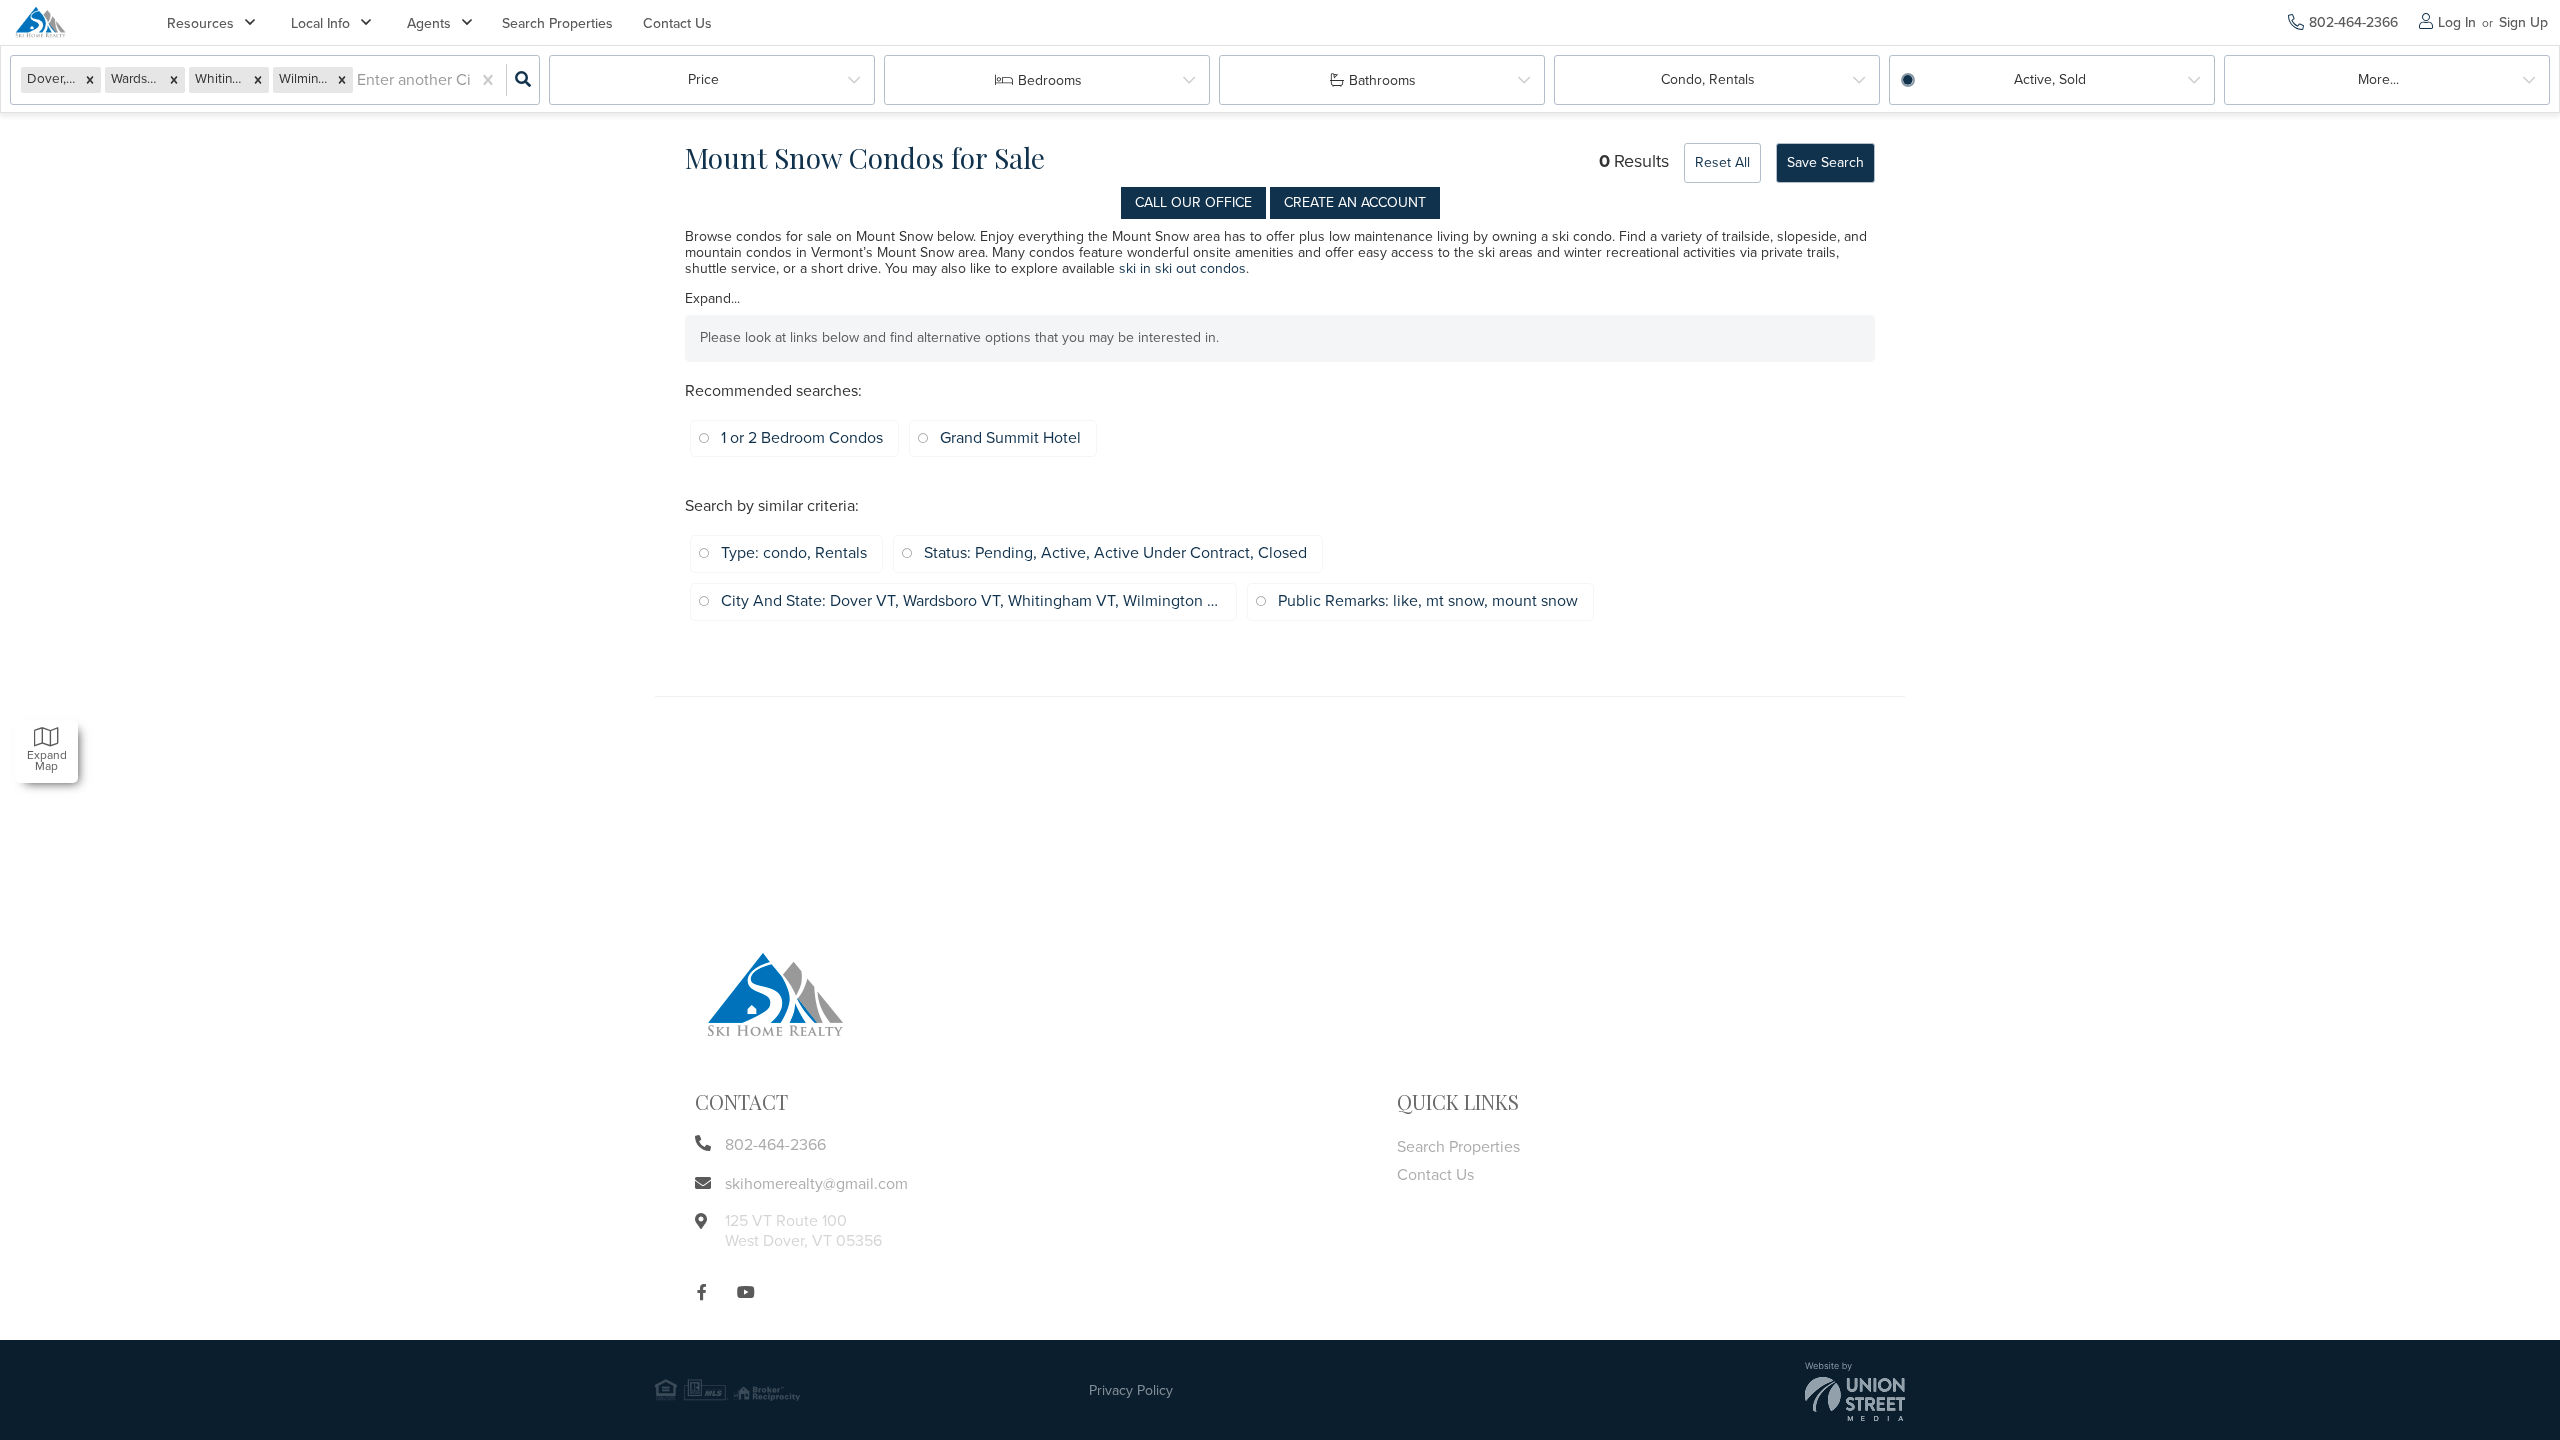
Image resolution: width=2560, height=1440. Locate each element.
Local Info (320, 23)
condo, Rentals (1708, 79)
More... (2378, 79)
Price (703, 79)
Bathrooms (1382, 80)
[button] (90, 79)
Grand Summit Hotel (1010, 438)
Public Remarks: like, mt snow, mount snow (1428, 601)
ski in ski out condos (1182, 268)
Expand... (712, 299)
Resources (200, 23)
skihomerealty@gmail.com (816, 1184)
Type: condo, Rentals (794, 553)
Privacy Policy (1131, 1390)
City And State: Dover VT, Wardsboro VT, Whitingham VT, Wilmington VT (971, 601)
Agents (429, 23)
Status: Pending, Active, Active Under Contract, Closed (1115, 553)
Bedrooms (1050, 80)
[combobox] (359, 80)
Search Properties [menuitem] (557, 23)
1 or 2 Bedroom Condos (802, 438)
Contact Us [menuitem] (677, 23)
